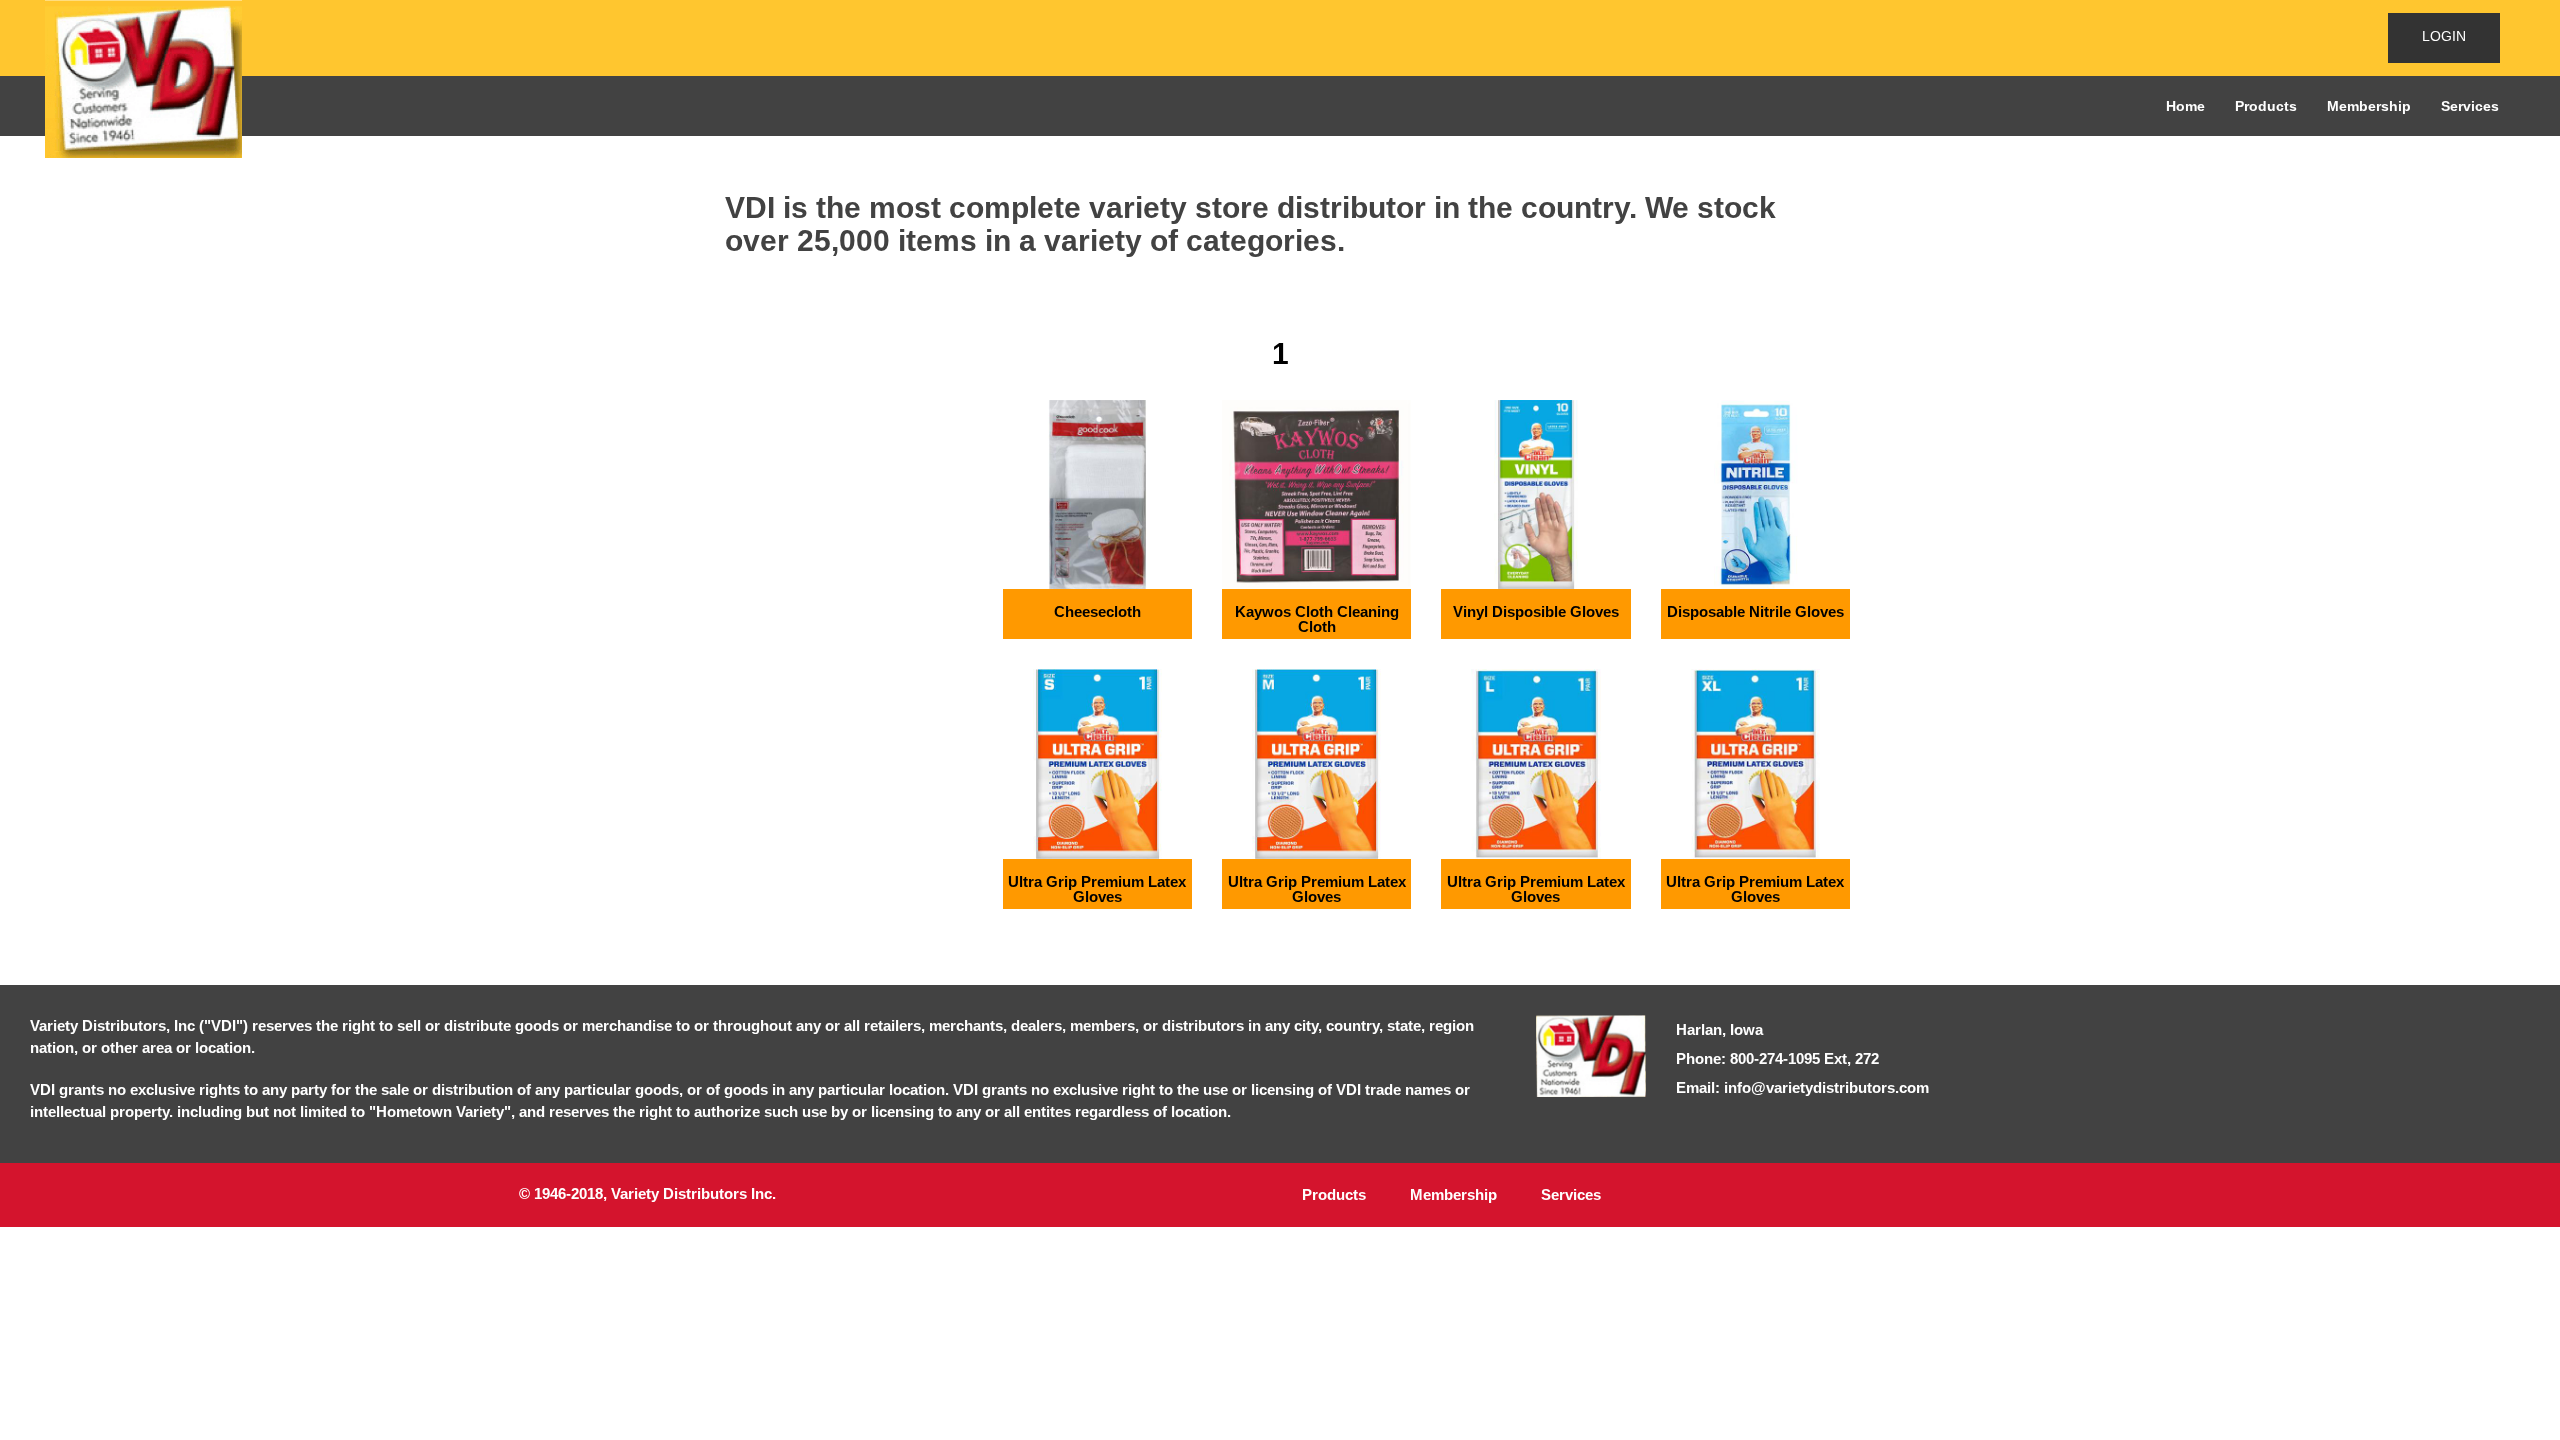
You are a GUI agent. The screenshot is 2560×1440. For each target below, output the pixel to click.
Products (2266, 106)
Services (2470, 106)
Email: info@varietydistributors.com (1802, 1087)
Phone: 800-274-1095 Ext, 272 (1777, 1058)
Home (2185, 106)
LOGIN (2444, 36)
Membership (2369, 106)
